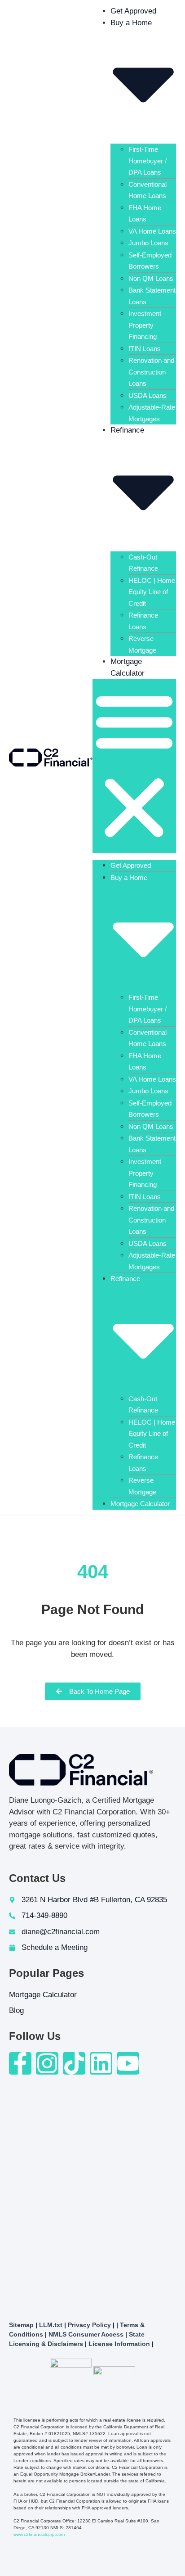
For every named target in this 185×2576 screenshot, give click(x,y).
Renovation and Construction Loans (151, 372)
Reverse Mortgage (142, 644)
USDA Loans (148, 395)
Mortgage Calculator (140, 1504)
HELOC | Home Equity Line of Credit (152, 592)
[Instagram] (47, 2063)
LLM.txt (51, 2325)
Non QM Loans (151, 278)
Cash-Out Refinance (143, 563)
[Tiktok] (74, 2063)
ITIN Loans (145, 349)
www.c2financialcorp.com (39, 2534)
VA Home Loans (152, 231)
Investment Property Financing (145, 325)
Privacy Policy (89, 2325)
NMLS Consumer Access (86, 2334)
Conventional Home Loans (148, 190)
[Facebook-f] (20, 2063)
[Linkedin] (101, 2063)
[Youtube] (128, 2063)
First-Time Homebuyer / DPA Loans (148, 161)
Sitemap (21, 2325)
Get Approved (133, 11)
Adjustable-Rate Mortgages (152, 413)
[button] (134, 766)
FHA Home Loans (145, 214)
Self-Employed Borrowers (150, 261)
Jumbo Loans (148, 243)
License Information (119, 2344)
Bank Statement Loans (152, 296)
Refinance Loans (143, 621)
